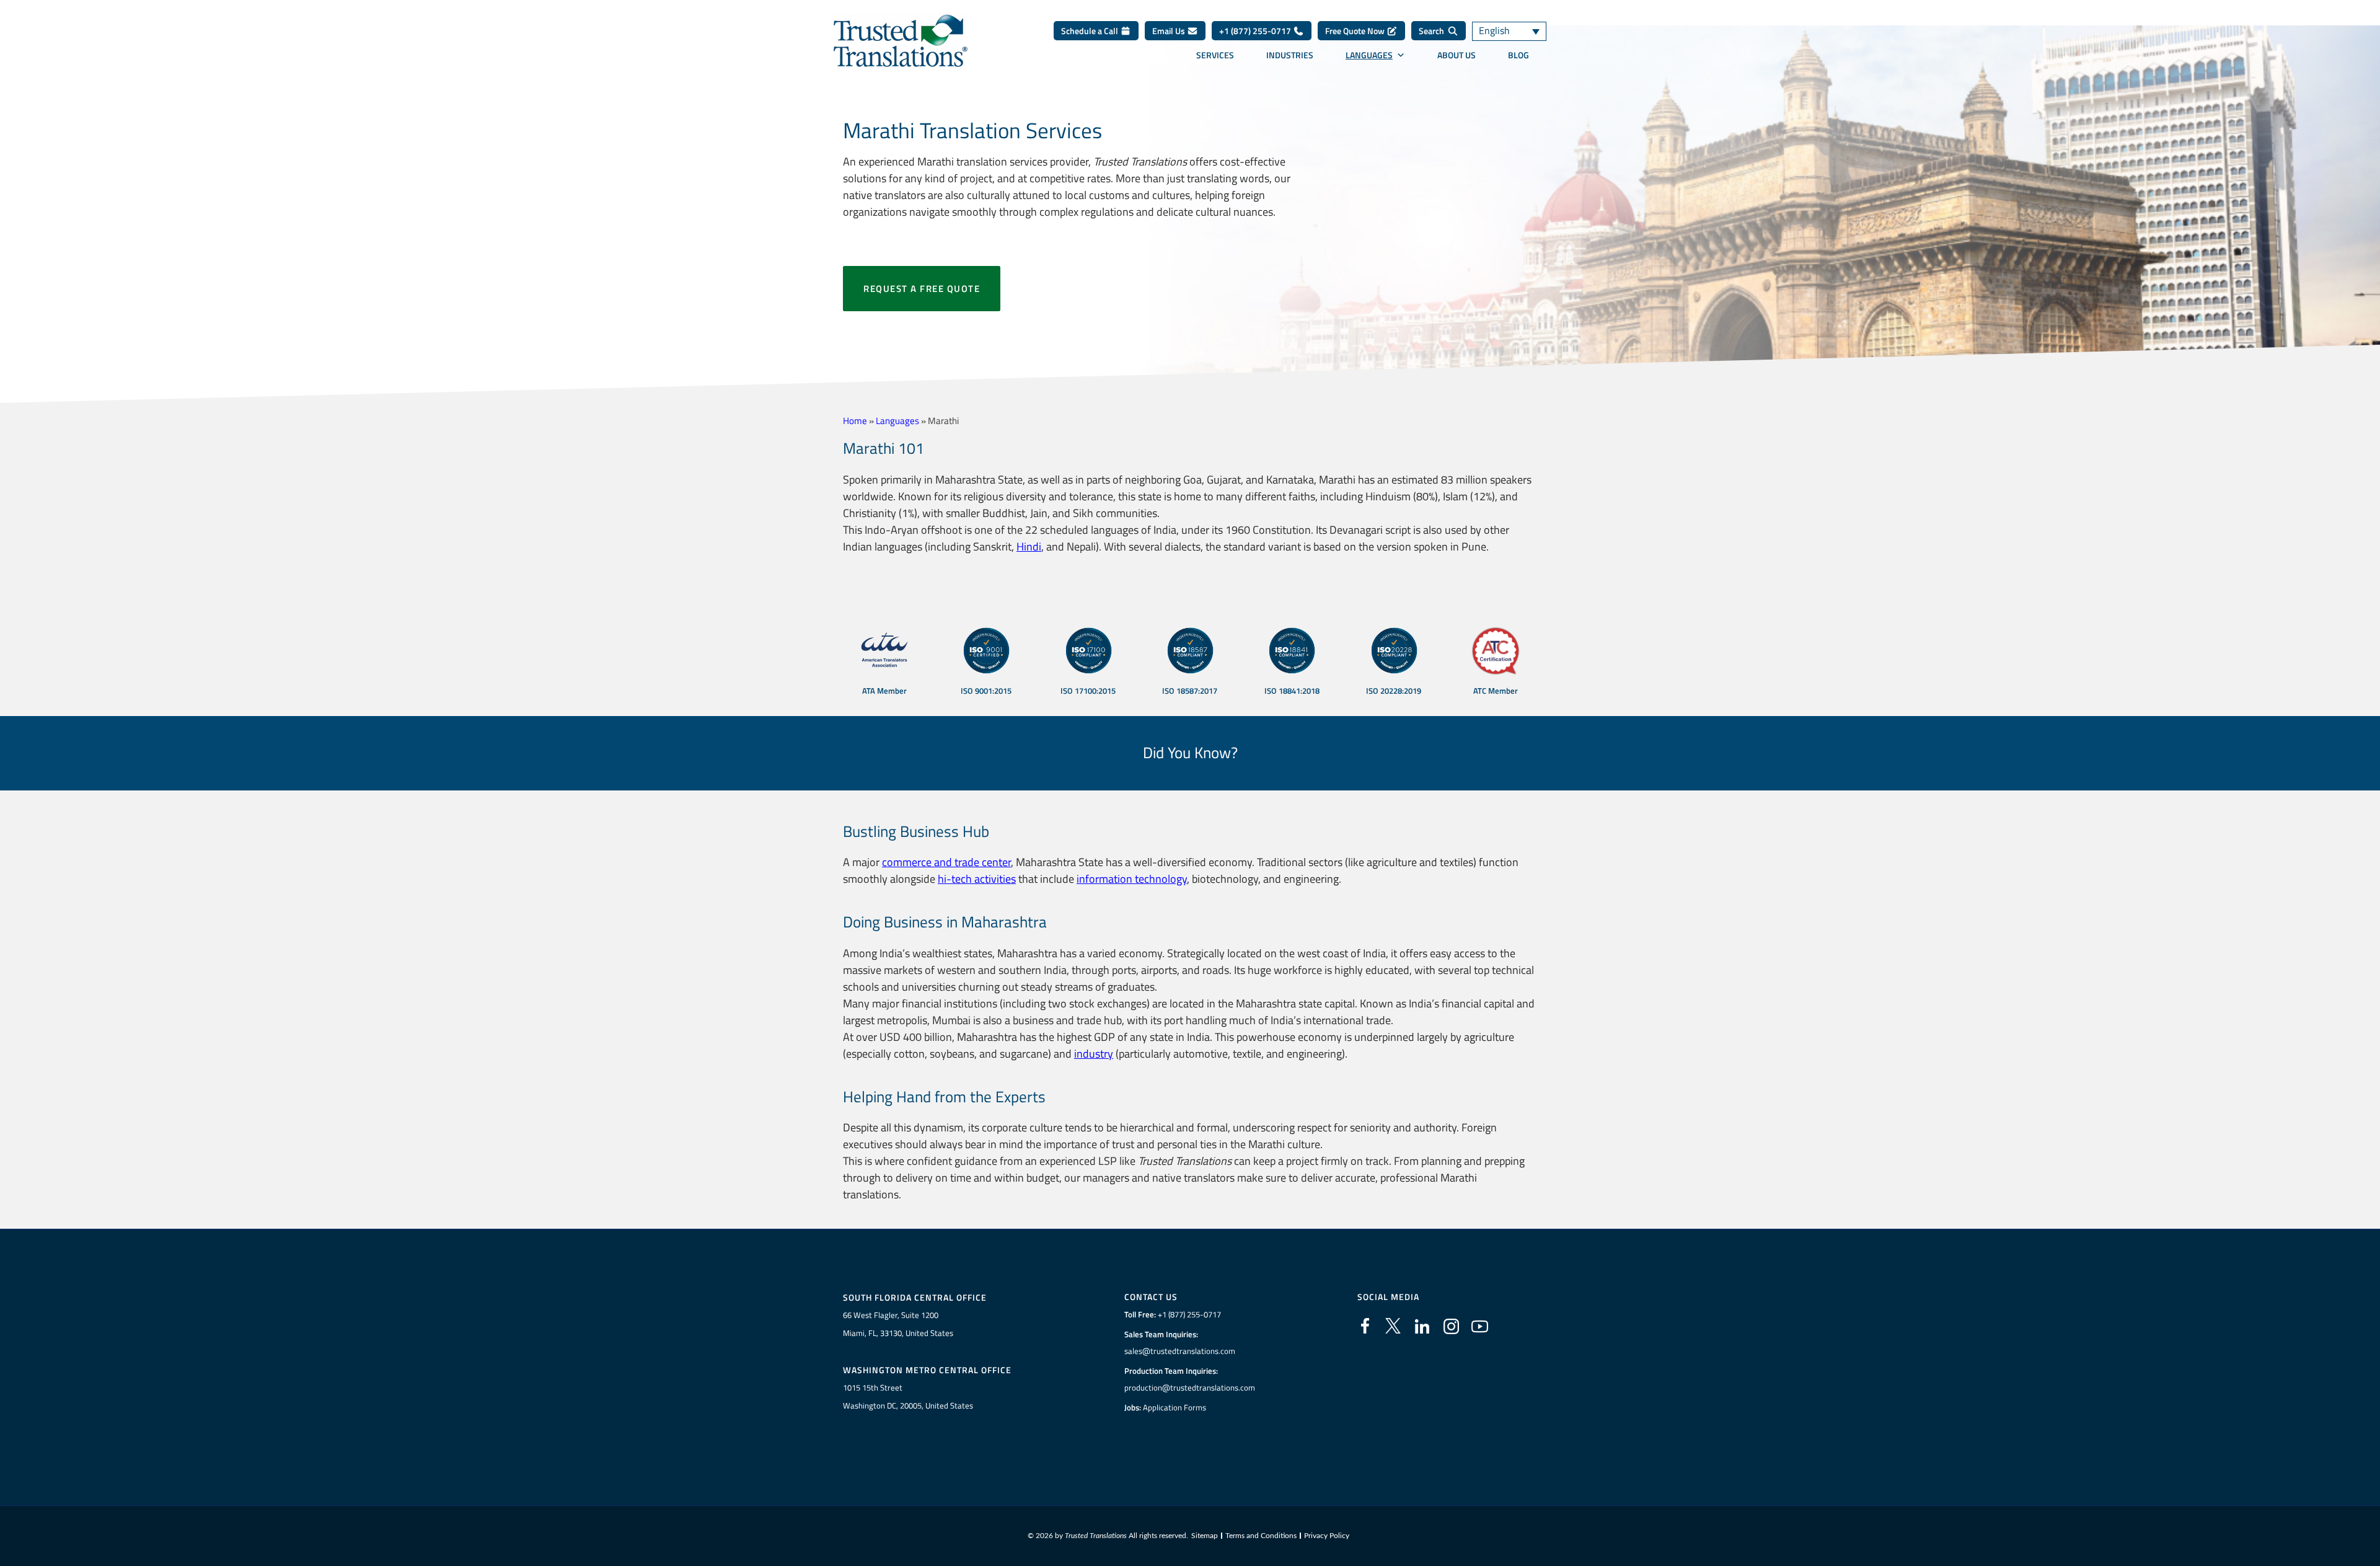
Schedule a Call (1091, 31)
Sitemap (1205, 1536)
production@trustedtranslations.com (1190, 1387)
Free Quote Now (1356, 31)
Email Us (1170, 31)
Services (1215, 55)
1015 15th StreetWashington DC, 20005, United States (908, 1396)
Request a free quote (922, 289)
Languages (1369, 55)
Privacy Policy (1327, 1536)
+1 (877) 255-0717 (1256, 31)
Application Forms (1175, 1407)
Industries (1290, 55)
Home (855, 421)
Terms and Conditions (1261, 1536)
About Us (1457, 55)
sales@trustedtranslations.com (1180, 1351)
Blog (1518, 55)
